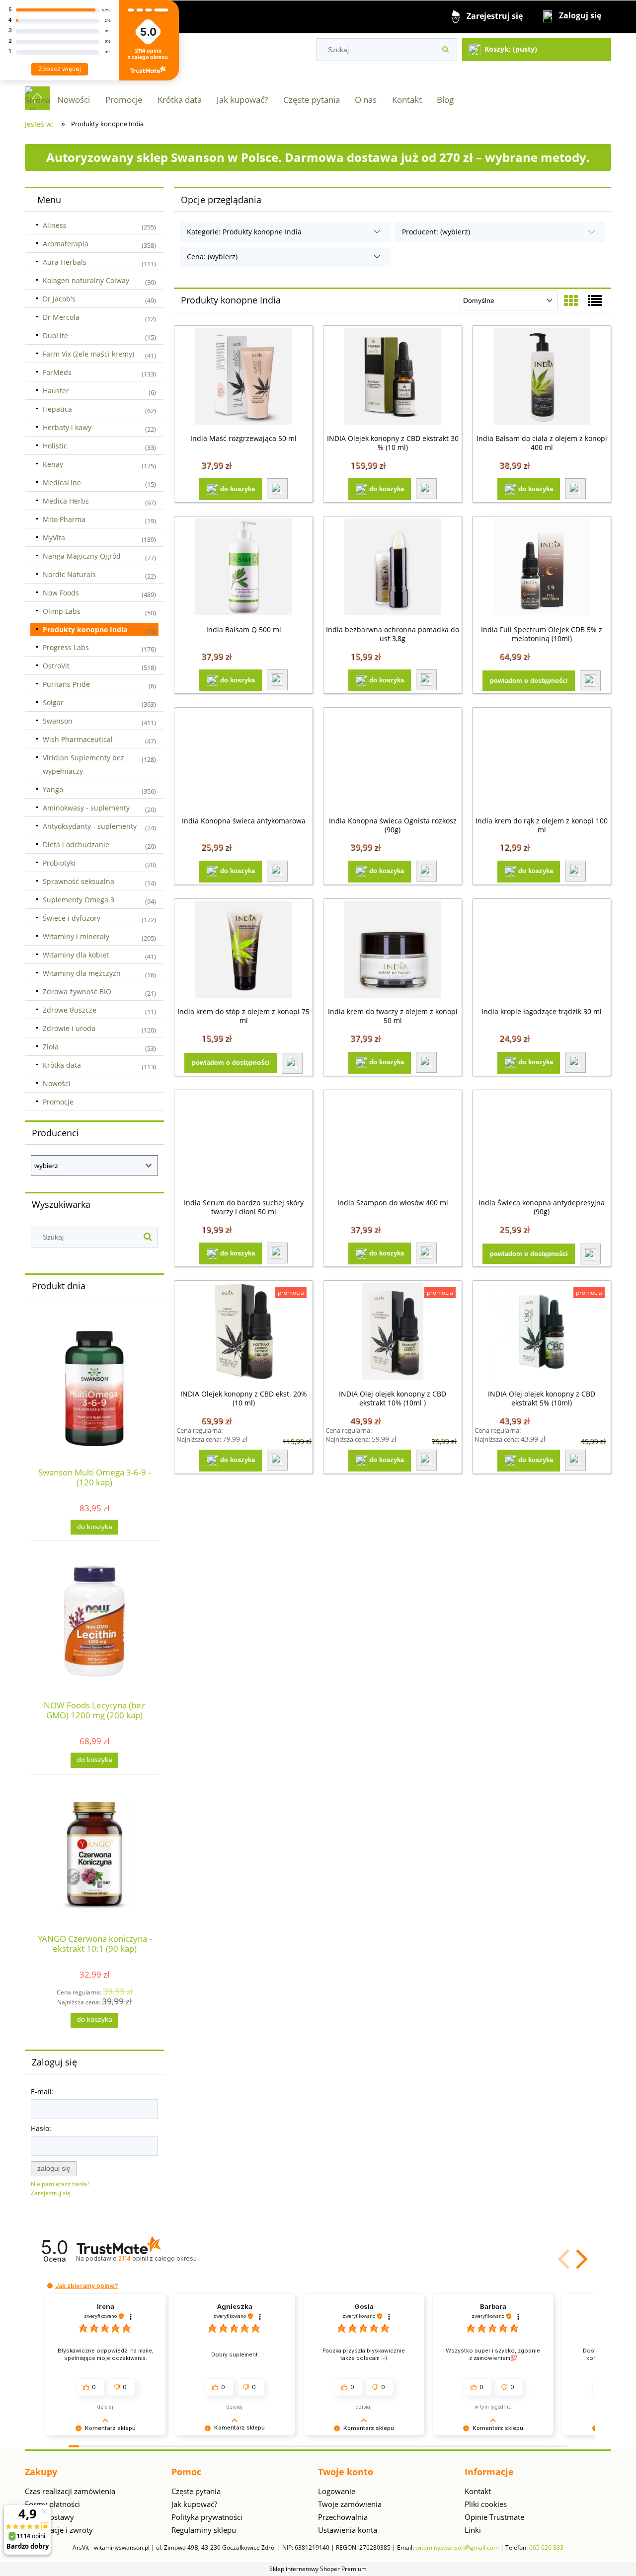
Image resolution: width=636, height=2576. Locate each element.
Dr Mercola (61, 317)
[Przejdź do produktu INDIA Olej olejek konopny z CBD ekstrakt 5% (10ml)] (542, 1332)
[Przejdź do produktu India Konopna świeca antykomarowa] (243, 759)
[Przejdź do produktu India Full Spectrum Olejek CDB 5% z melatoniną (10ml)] (542, 568)
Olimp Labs (62, 611)
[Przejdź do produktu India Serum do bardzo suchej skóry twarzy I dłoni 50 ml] (243, 1142)
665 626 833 (546, 2547)
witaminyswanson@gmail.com (457, 2547)
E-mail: (42, 2092)
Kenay (53, 464)
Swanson (58, 721)
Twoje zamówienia (350, 2504)
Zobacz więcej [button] (60, 69)
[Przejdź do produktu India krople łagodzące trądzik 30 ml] (542, 951)
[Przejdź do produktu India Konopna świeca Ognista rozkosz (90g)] (393, 759)
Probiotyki (59, 863)
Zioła (51, 1047)
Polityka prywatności (207, 2517)
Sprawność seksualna (79, 881)
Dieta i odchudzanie (76, 845)
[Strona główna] (37, 98)
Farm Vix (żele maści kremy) (88, 354)
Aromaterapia (66, 244)
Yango (53, 789)
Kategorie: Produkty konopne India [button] (244, 232)
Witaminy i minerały (76, 936)
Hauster (56, 391)
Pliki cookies (486, 2504)
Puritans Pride (66, 684)
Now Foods (61, 593)
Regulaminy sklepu (204, 2530)
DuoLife (55, 335)
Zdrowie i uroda (69, 1028)
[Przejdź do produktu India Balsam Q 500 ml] (243, 568)
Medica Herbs (66, 501)
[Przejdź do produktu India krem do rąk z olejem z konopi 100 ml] (542, 759)
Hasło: (41, 2128)
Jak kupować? (194, 2504)
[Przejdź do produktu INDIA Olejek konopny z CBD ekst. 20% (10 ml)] (243, 1332)
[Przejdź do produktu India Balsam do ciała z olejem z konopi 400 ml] (542, 377)
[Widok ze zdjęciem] (571, 300)
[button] (277, 489)
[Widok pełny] (595, 300)
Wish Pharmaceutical (78, 739)
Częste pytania (196, 2491)
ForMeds (57, 372)
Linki (473, 2530)
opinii (157, 2258)
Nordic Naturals (69, 574)
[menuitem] (74, 100)
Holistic (55, 446)
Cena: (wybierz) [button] (212, 257)
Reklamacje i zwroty (59, 2530)
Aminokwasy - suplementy (86, 808)
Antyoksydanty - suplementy (90, 826)
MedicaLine (62, 482)
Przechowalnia (343, 2517)
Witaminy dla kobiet (76, 955)
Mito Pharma (64, 519)
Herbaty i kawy (67, 427)
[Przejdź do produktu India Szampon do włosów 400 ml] (393, 1142)
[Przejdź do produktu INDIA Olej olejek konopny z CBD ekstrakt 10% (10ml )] (393, 1332)
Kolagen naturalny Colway (86, 280)
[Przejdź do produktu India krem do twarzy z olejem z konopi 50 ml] (393, 951)
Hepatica (57, 409)
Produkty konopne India (85, 629)
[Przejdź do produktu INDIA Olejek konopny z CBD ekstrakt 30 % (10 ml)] (393, 377)
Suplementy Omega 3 (79, 900)
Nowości (57, 1083)
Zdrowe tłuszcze (70, 1010)
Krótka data (62, 1065)
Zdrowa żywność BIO (77, 992)
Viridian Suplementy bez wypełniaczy (83, 764)
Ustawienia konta (348, 2530)
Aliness (55, 225)
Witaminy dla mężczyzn (82, 973)
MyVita (54, 538)
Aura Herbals (65, 262)
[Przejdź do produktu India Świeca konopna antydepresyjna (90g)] (542, 1142)
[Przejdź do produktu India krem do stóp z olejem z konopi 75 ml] (243, 951)
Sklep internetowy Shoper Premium (318, 2569)
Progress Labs (66, 647)
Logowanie (337, 2491)
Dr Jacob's (59, 299)
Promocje (58, 1102)
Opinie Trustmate (494, 2517)
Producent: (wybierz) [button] (436, 232)
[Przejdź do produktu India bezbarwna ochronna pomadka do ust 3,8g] (393, 568)
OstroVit (56, 666)
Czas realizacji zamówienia (70, 2491)
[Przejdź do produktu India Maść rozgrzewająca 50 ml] (243, 377)
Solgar (53, 702)
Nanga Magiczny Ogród (82, 556)
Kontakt (478, 2491)
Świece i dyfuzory (72, 918)
